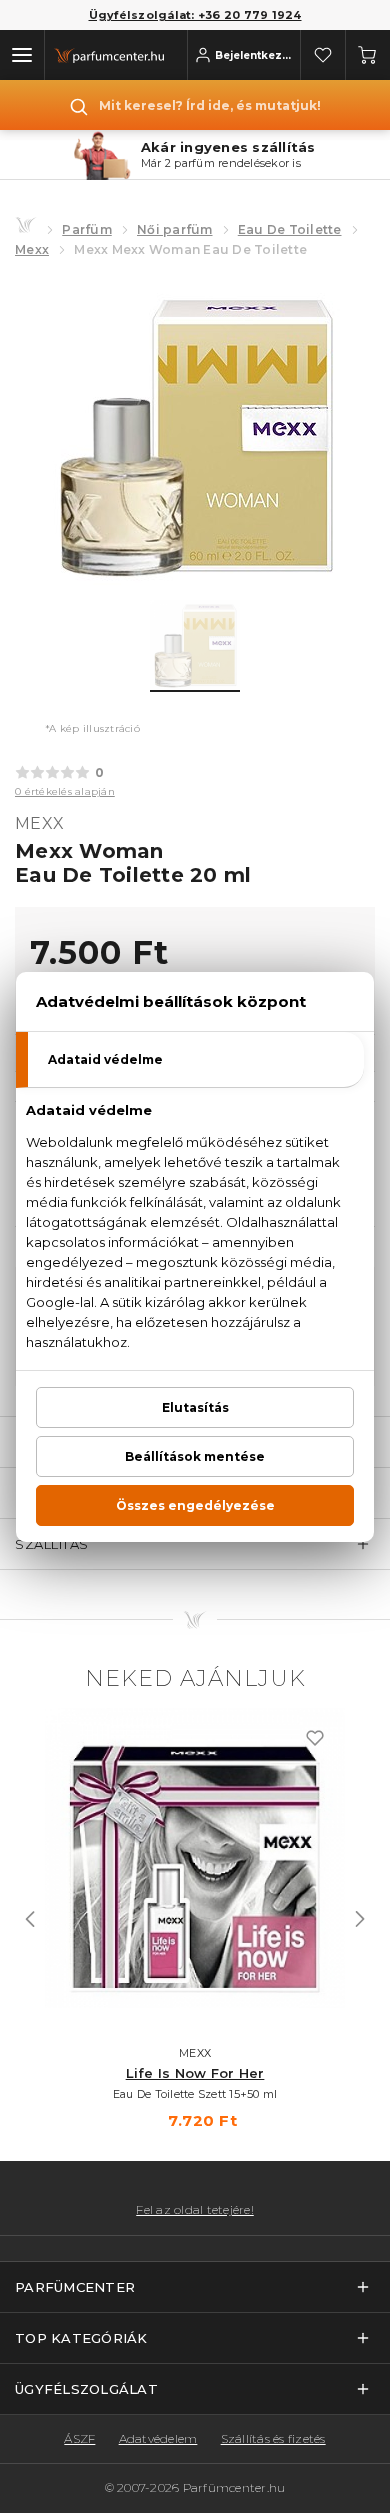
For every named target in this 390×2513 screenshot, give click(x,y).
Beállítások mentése (195, 1456)
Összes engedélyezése (195, 1505)
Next (360, 1919)
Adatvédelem (158, 2438)
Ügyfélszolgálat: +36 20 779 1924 (195, 15)
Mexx (32, 249)
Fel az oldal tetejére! (195, 2210)
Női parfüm (175, 229)
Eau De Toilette (290, 229)
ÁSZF (79, 2438)
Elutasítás (195, 1407)
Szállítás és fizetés (273, 2438)
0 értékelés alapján (65, 791)
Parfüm (87, 229)
